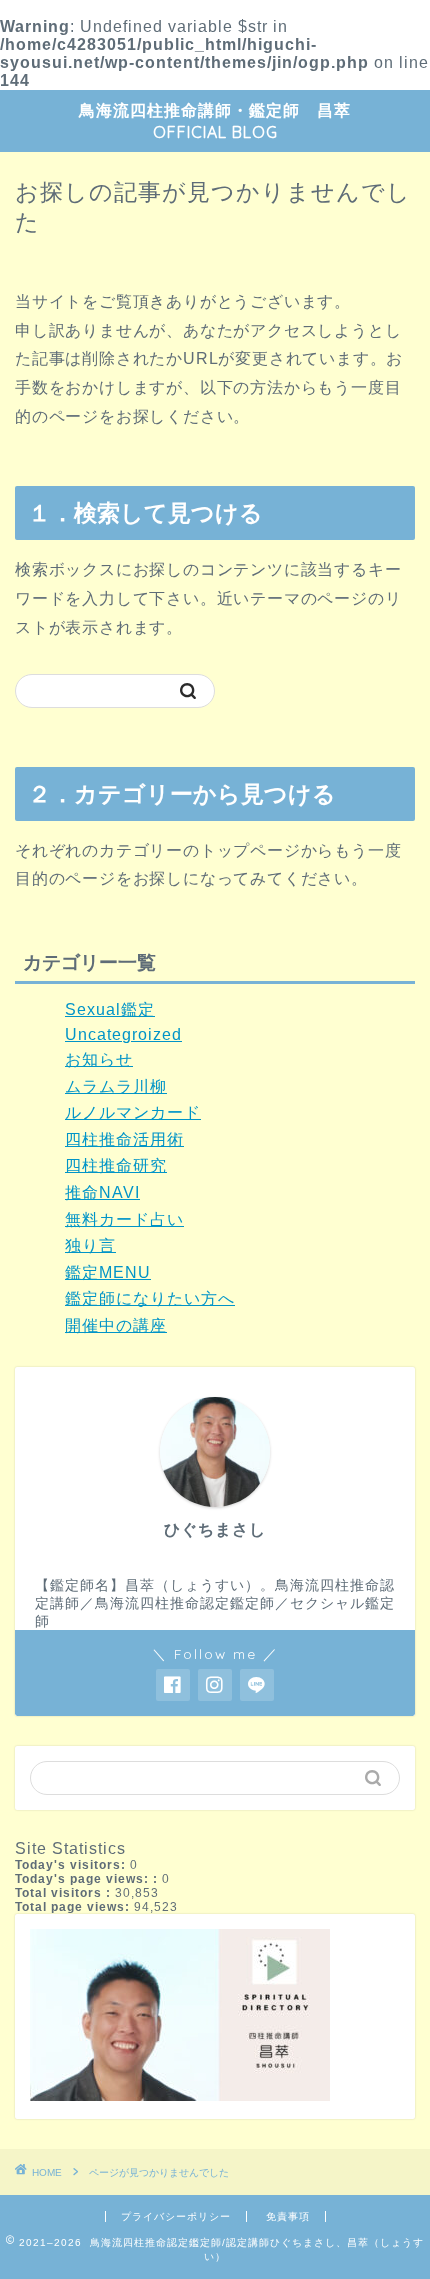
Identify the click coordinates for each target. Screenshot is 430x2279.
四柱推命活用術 (124, 1139)
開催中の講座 (116, 1325)
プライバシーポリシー (176, 2216)
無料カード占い (124, 1219)
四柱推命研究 (116, 1165)
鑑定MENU (108, 1272)
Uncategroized (123, 1034)
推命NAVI (102, 1192)
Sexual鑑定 (110, 1009)
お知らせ (99, 1059)
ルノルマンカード (133, 1112)
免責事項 (288, 2216)
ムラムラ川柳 (116, 1086)
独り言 (90, 1245)
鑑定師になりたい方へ (150, 1298)
